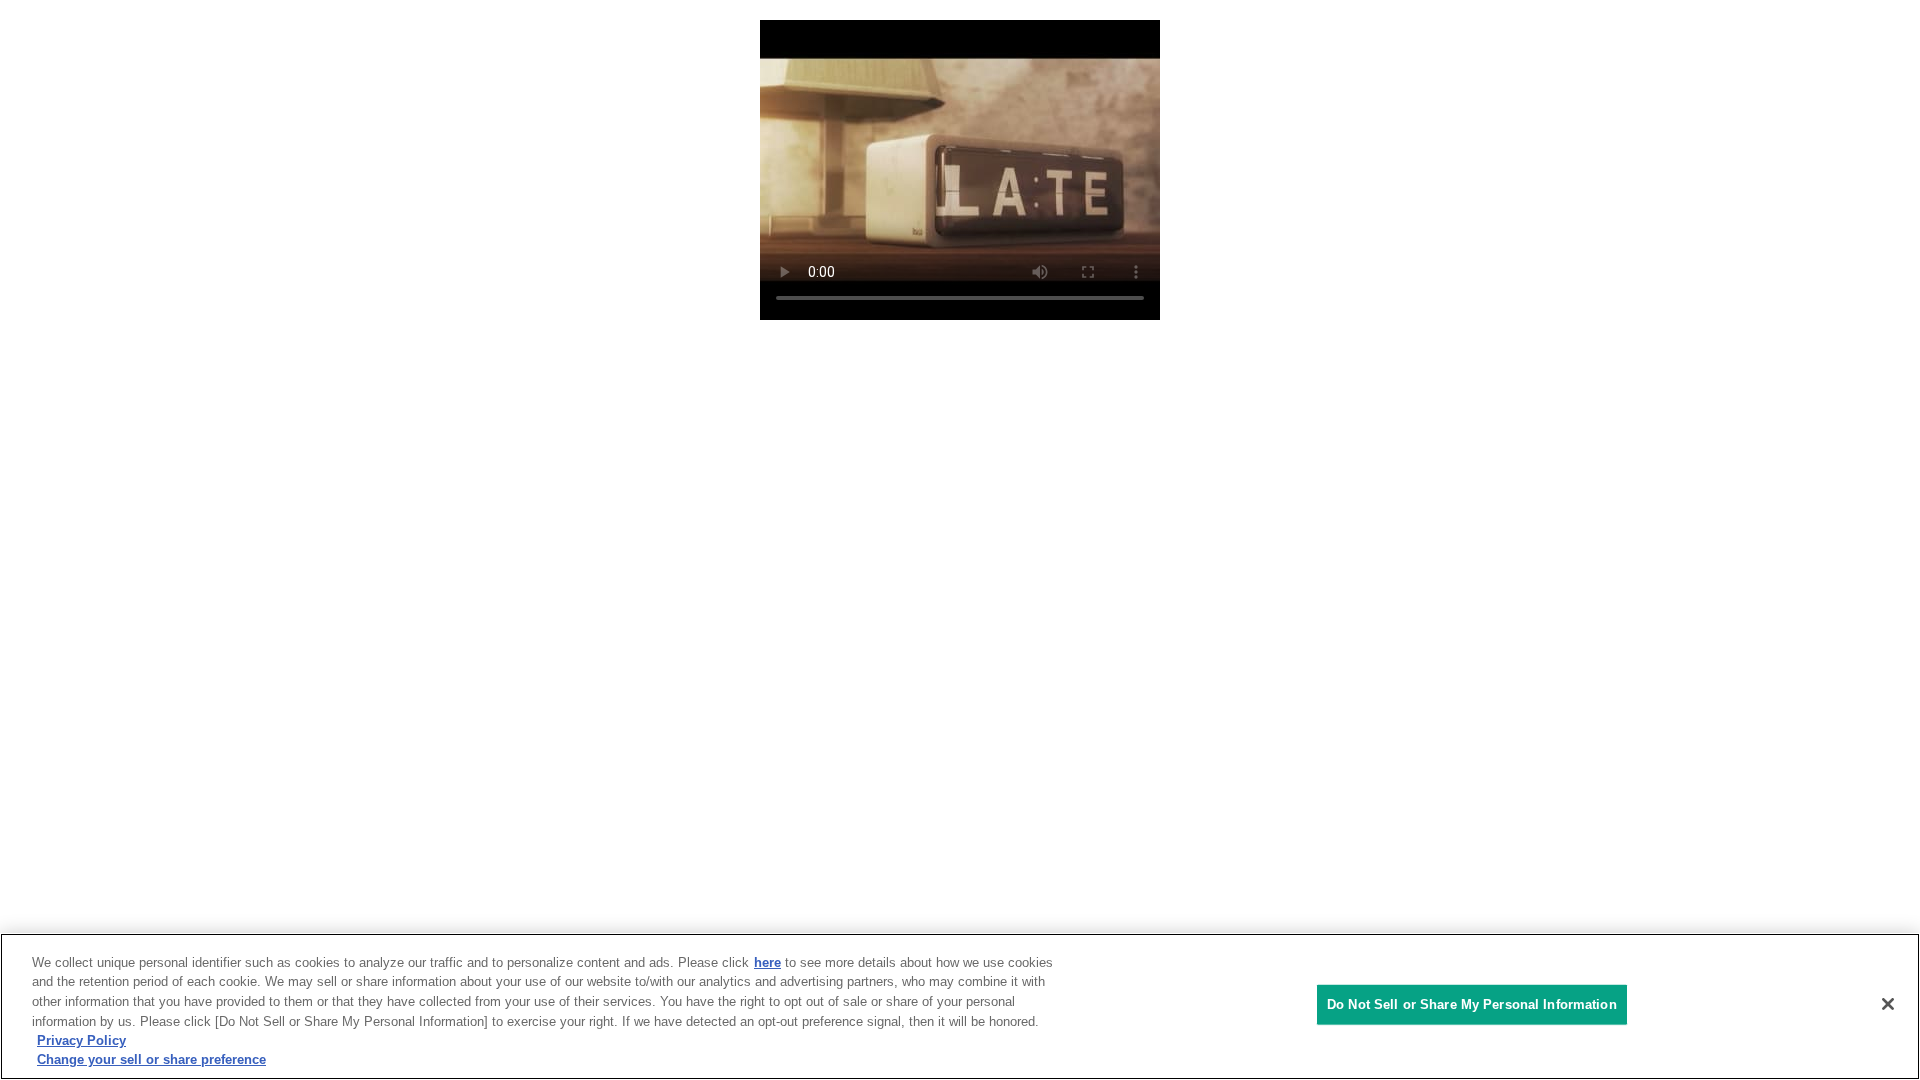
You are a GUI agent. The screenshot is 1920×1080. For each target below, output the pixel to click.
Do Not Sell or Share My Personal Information (1472, 1004)
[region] (960, 1006)
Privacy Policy (81, 1040)
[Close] (1888, 1004)
